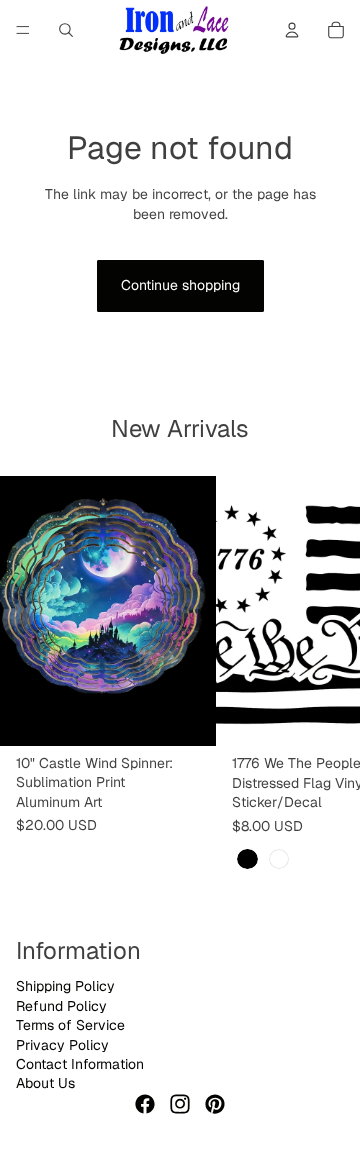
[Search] (66, 30)
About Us (45, 1083)
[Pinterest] (215, 1104)
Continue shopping (180, 285)
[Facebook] (145, 1104)
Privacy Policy (62, 1045)
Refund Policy (61, 1006)
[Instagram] (180, 1104)
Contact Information (80, 1064)
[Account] (292, 30)
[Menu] (23, 30)
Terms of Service (70, 1025)
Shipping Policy (65, 986)
